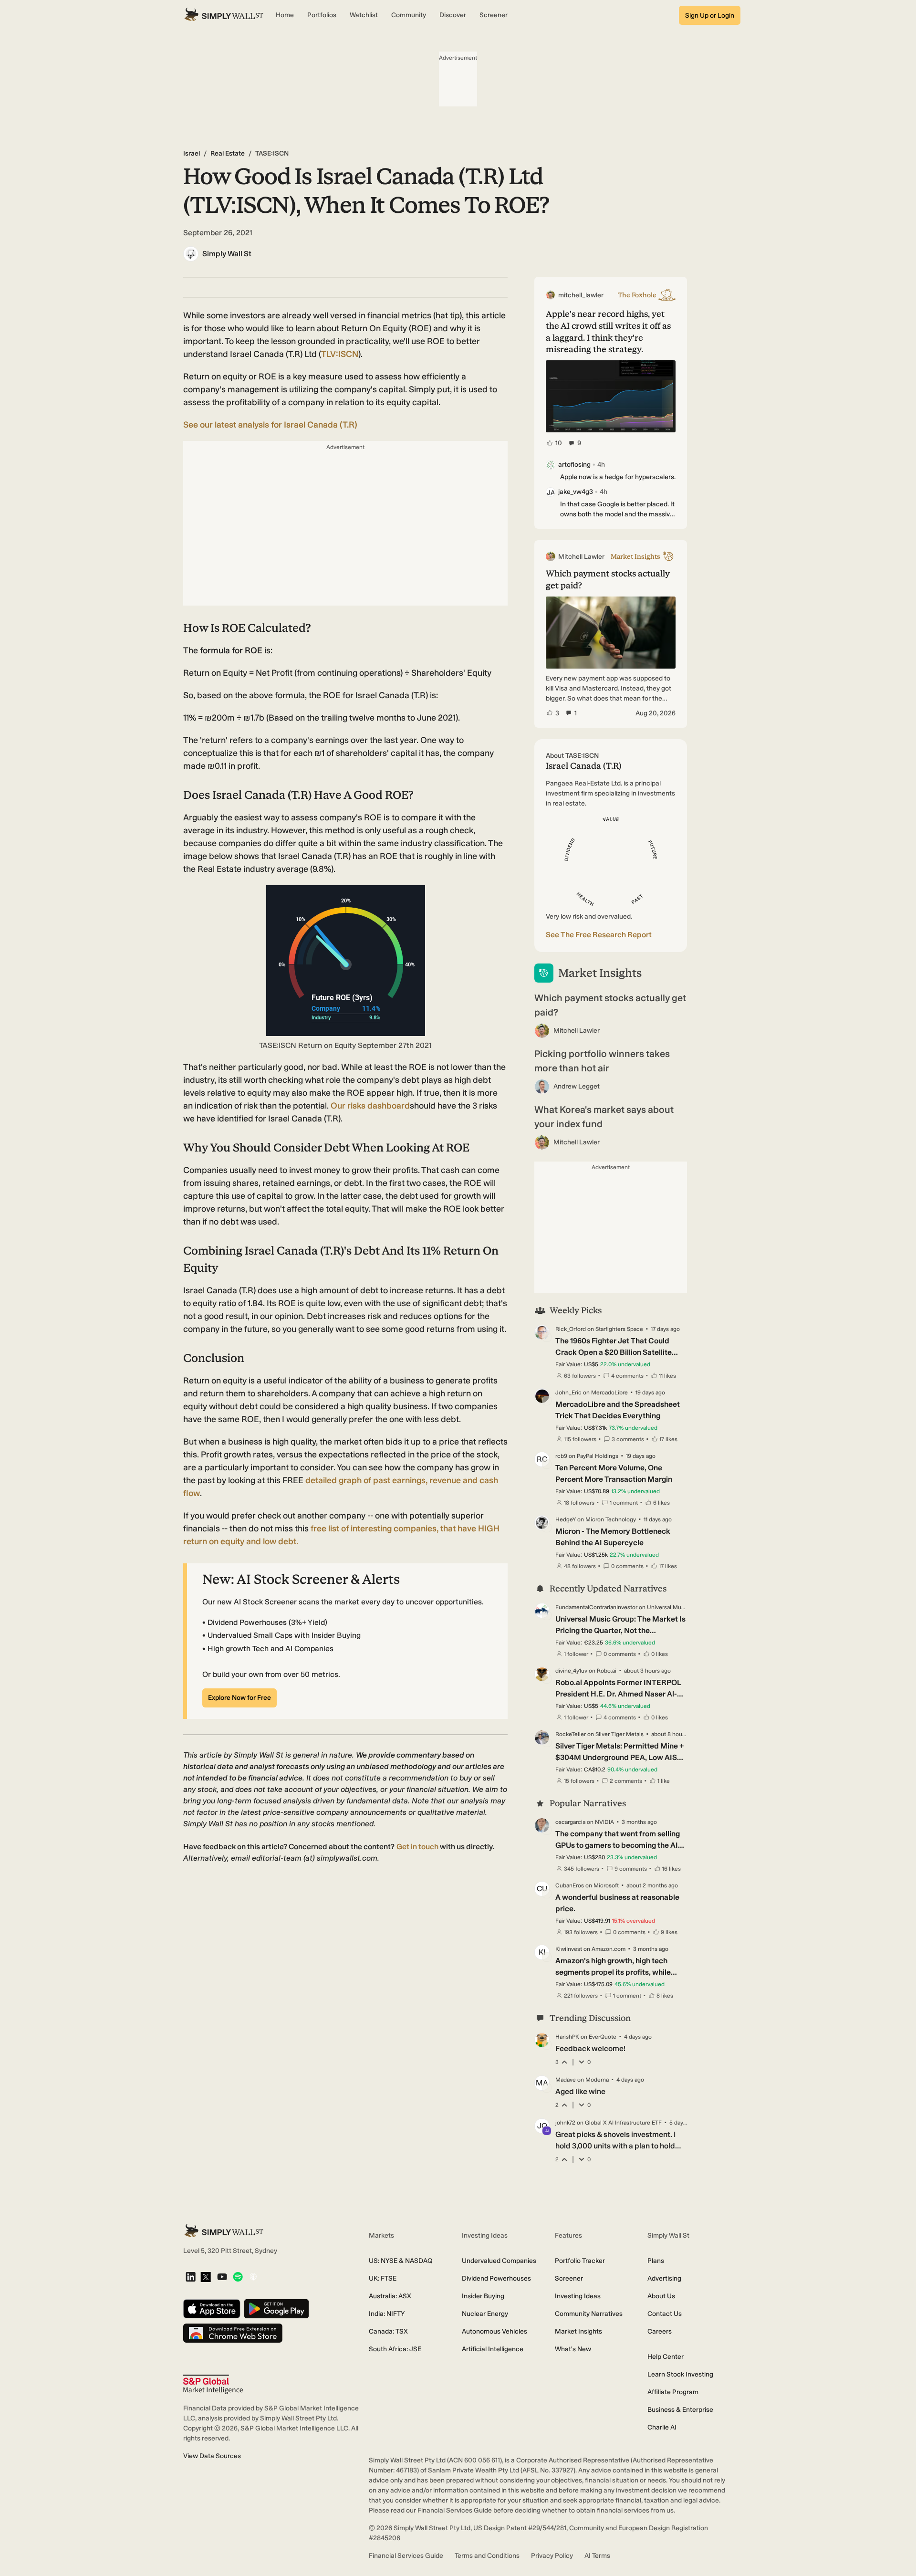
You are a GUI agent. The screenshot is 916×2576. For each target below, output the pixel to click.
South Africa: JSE (395, 2349)
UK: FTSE (383, 2278)
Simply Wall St (227, 254)
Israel (192, 153)
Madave (566, 2080)
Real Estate (228, 153)
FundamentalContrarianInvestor (596, 1607)
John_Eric (568, 1393)
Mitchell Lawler (577, 1031)
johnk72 (565, 2123)
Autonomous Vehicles (494, 2331)
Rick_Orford (571, 1329)
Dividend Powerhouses (496, 2278)
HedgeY (566, 1519)
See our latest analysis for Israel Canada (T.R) (270, 425)
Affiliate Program (673, 2392)
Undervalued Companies (499, 2261)
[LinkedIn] (191, 2278)
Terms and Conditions (487, 2556)
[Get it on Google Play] (276, 2309)
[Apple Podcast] (253, 2278)
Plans (656, 2261)
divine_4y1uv (571, 1671)
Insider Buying (483, 2296)
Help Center (666, 2357)
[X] (206, 2278)
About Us (661, 2296)
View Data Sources (212, 2456)
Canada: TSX (388, 2331)
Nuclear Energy (485, 2314)
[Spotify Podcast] (238, 2278)
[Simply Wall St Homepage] (224, 15)
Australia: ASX (390, 2296)
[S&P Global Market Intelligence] (213, 2384)
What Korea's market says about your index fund (604, 1117)
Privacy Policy (552, 2556)
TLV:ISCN (340, 354)
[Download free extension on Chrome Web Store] (233, 2334)
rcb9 (561, 1456)
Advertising (664, 2278)
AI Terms (597, 2556)
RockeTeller (571, 1734)
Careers (660, 2331)
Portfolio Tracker (580, 2261)
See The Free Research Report (599, 935)
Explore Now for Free (239, 1698)
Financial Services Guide (406, 2556)
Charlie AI (662, 2427)
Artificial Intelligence (493, 2349)
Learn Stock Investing (680, 2374)
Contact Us (665, 2314)
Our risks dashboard (370, 1106)
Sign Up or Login (710, 16)
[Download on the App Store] (212, 2309)
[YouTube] (222, 2278)
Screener (569, 2278)
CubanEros (570, 1885)
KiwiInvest (569, 1949)
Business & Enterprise (680, 2410)
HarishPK (567, 2037)
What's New (573, 2349)
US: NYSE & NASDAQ (401, 2261)
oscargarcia (570, 1822)
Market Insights (578, 2331)
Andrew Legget (577, 1086)
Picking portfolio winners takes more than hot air (602, 1061)
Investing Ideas (578, 2296)
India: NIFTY (387, 2314)
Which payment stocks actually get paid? (610, 1005)
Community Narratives (589, 2314)
